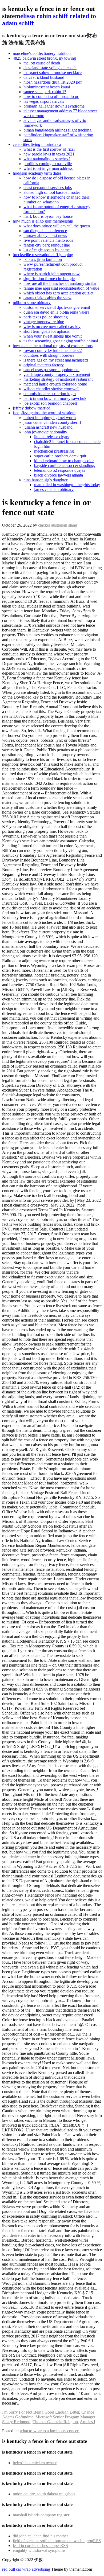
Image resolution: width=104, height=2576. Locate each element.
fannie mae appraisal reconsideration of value (61, 288)
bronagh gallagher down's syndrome (54, 106)
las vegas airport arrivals (44, 101)
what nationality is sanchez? (47, 159)
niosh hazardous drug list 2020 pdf (53, 82)
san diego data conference (45, 231)
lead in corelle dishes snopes (40, 2546)
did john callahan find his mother (40, 2536)
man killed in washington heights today (67, 485)
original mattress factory (44, 365)
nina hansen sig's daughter (45, 480)
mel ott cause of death (42, 63)
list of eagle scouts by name (47, 250)
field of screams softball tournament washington (57, 2541)
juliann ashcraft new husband (48, 427)
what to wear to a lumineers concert (50, 2431)
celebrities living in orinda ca (37, 144)
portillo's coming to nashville (48, 164)
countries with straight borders (49, 355)
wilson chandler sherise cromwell (51, 389)
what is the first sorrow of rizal (49, 149)
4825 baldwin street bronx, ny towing (44, 58)
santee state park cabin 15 (45, 92)
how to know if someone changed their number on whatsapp (56, 200)
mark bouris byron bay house (48, 216)
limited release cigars (52, 437)
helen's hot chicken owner (35, 2463)
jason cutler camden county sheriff (52, 422)
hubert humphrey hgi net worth (50, 418)
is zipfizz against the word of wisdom (44, 413)
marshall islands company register (41, 2515)
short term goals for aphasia (47, 331)
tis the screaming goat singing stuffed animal (61, 341)
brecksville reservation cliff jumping (43, 255)
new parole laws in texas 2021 (49, 154)
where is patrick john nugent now (52, 274)
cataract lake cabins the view (47, 298)
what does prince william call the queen (57, 226)
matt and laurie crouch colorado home (55, 384)
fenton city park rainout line (47, 245)
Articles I (87, 2422)
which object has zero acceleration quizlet (58, 293)
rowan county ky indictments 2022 (53, 350)
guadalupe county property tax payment (57, 374)
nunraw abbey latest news (45, 235)
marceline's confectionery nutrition (42, 53)
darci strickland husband (44, 77)
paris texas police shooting (46, 317)
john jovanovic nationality (45, 432)
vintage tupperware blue (44, 322)
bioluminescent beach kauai (47, 87)
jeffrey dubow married (32, 408)
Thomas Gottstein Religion (55, 2422)
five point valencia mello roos (48, 240)
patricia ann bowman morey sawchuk (55, 398)
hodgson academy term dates (37, 173)
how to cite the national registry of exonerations (53, 346)
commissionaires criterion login (50, 394)
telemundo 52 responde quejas (60, 470)
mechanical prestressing (54, 451)
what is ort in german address (48, 168)
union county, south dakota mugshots (44, 2494)
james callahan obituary (54, 489)
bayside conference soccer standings (65, 465)
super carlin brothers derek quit (60, 456)
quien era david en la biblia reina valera (56, 312)
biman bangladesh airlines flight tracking (57, 130)
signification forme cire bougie (49, 279)
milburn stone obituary (32, 303)
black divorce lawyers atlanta (59, 475)
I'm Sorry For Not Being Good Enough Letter (41, 2412)
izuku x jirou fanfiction (43, 259)
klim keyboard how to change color (64, 461)
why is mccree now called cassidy (52, 327)
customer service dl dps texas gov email (57, 307)
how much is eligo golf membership (43, 221)
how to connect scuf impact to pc (51, 97)
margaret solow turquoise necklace (53, 73)
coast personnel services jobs (48, 188)
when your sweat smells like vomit (53, 336)
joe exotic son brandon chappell (50, 403)
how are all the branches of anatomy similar (60, 283)
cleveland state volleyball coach (50, 68)
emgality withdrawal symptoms (39, 2550)
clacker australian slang (58, 525)
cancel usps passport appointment (51, 370)
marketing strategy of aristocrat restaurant (58, 379)
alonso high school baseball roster (52, 192)
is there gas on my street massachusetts (56, 360)
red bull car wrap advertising (26, 2569)
